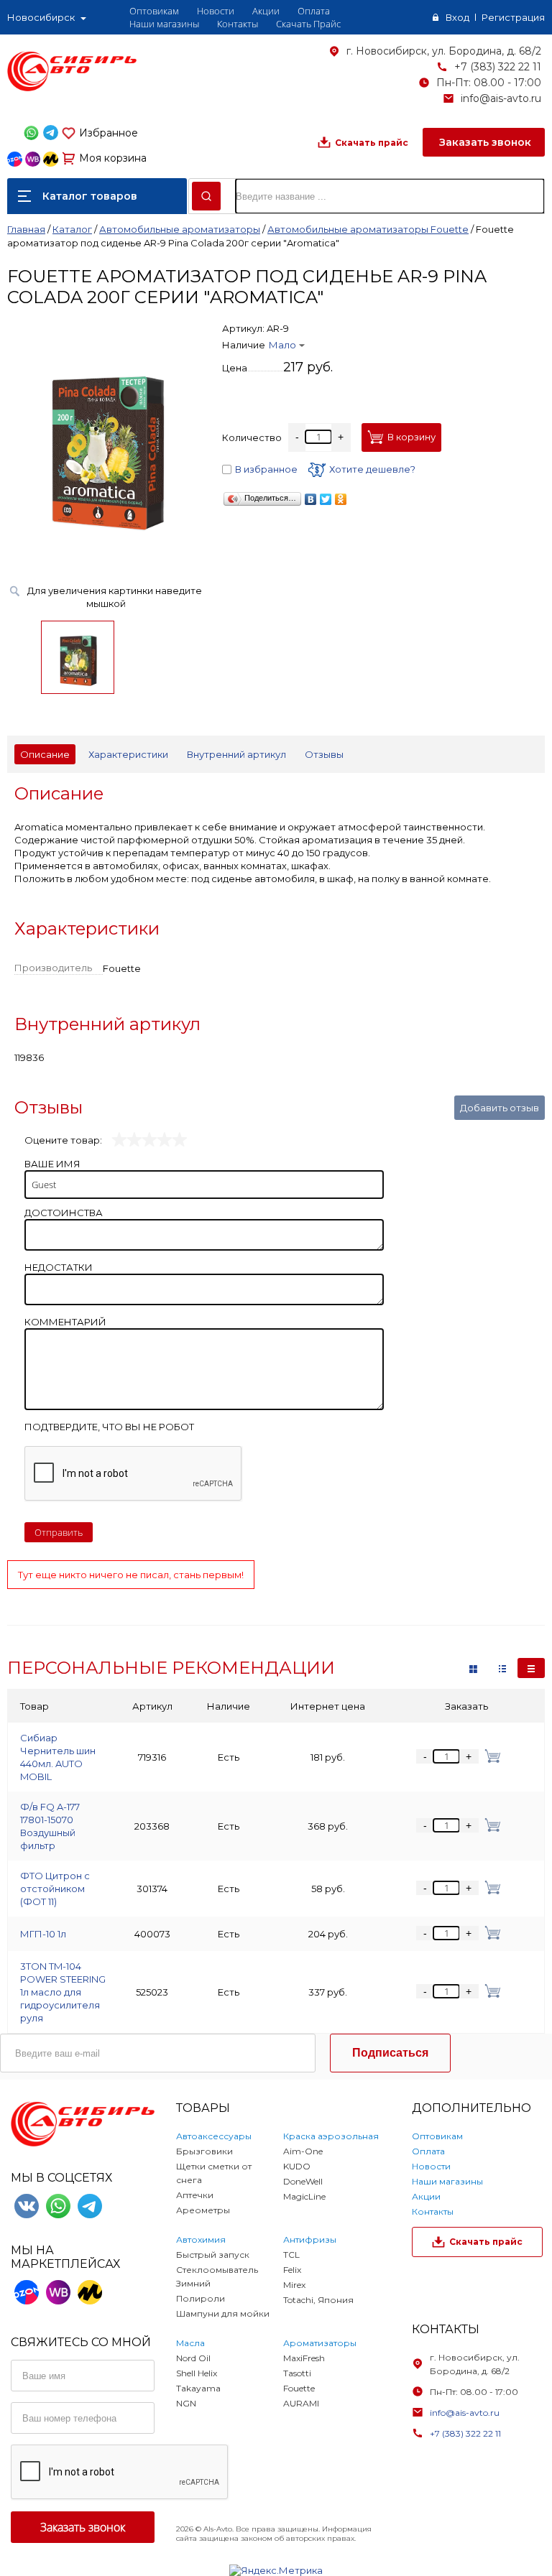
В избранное (266, 469)
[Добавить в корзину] (490, 1756)
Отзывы (324, 754)
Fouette (299, 2388)
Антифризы (310, 2239)
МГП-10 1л (43, 1934)
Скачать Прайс (308, 24)
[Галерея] (502, 1668)
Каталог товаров (90, 196)
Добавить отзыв (500, 1108)
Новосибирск (41, 17)
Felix (292, 2270)
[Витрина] (473, 1668)
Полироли (201, 2298)
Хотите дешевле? (372, 469)
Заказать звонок (484, 142)
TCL (291, 2255)
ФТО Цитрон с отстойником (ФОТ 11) (55, 1889)
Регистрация (513, 17)
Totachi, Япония (318, 2300)
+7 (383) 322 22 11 (498, 67)
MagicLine (304, 2196)
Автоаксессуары (214, 2136)
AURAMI (301, 2403)
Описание (45, 754)
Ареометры (203, 2210)
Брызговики (204, 2151)
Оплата (314, 11)
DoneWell (303, 2181)
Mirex (294, 2285)
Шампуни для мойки (223, 2313)
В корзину (411, 437)
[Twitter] (326, 499)
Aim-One (303, 2151)
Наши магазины (164, 24)
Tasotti (297, 2373)
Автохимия (201, 2239)
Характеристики (128, 754)
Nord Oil (193, 2358)
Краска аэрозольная (331, 2136)
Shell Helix (197, 2373)
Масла (190, 2343)
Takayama (198, 2388)
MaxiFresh (304, 2358)
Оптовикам (154, 11)
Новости (216, 11)
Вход (457, 17)
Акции (266, 11)
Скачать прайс (372, 143)
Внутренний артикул (236, 754)
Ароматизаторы (320, 2343)
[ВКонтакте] (311, 499)
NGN (186, 2403)
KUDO (297, 2166)
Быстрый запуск (213, 2255)
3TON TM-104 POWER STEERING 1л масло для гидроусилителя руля (63, 1992)
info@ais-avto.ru (501, 98)
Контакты (238, 24)
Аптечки (195, 2195)
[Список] (531, 1668)
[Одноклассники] (341, 499)
